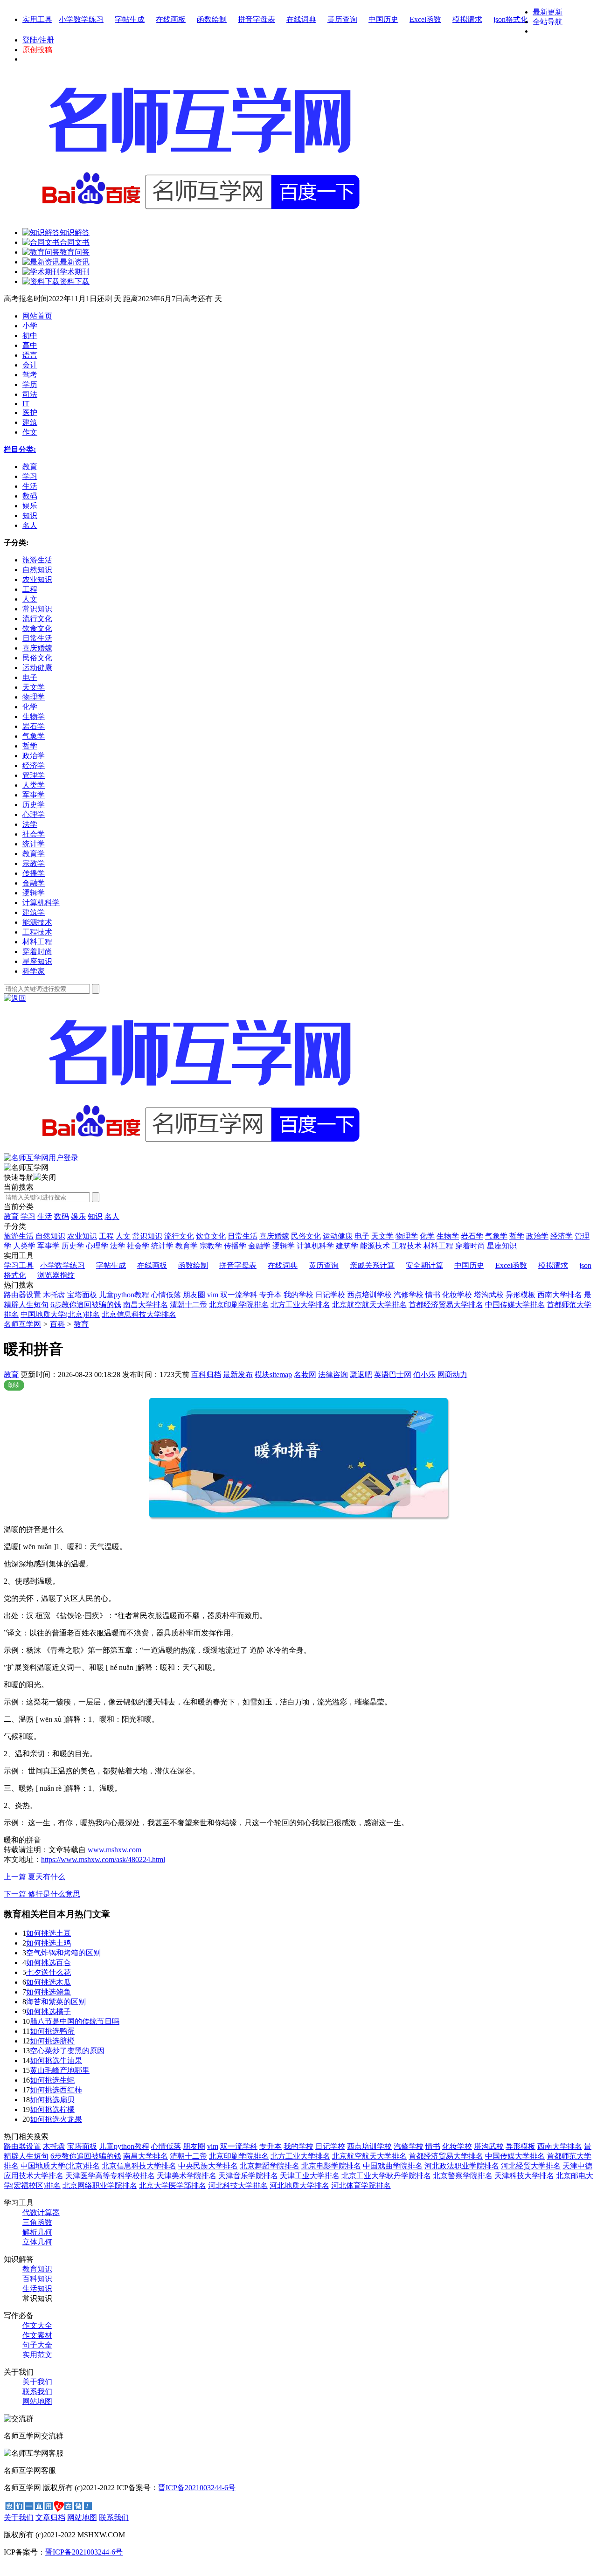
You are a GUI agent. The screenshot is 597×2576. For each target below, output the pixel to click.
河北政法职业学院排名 (462, 2166)
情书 (433, 1295)
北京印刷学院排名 (239, 1305)
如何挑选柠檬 (52, 2109)
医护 (30, 412)
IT (26, 404)
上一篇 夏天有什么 (35, 1877)
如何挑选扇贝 (52, 2100)
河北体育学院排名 (361, 2185)
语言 (30, 355)
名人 (112, 1216)
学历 (30, 384)
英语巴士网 (393, 1375)
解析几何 (37, 2232)
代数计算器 (41, 2212)
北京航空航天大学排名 (369, 1305)
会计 (30, 365)
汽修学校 (409, 1295)
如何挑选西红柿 (56, 2090)
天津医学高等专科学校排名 (110, 2176)
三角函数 (37, 2222)
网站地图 (37, 2401)
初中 (30, 336)
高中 (30, 345)
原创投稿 (37, 50)
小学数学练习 (81, 19)
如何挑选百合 (49, 1963)
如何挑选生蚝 (52, 2080)
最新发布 (238, 1375)
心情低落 (166, 1295)
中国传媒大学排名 (515, 1305)
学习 (28, 1216)
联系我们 (37, 2392)
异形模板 (521, 1295)
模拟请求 (467, 19)
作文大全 (37, 2325)
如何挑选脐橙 (52, 2041)
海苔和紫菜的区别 (56, 2002)
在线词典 (301, 19)
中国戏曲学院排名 (393, 2166)
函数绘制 (212, 19)
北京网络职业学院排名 (100, 2185)
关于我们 (37, 2382)
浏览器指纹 (56, 1275)
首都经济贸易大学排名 (446, 1305)
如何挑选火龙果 (56, 2119)
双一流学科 (239, 1295)
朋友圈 (194, 1295)
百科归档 (206, 1375)
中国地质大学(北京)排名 (60, 1314)
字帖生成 (130, 19)
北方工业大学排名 (300, 1305)
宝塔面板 (82, 1295)
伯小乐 (424, 1375)
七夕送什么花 (49, 1972)
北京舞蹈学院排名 (270, 2166)
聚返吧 (361, 1375)
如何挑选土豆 (49, 1933)
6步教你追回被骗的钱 (86, 1305)
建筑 (30, 422)
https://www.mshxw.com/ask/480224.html (103, 1859)
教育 (11, 1216)
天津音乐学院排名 (248, 2176)
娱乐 (78, 1216)
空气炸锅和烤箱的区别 (63, 1953)
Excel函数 (425, 19)
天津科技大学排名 (524, 2176)
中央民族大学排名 (208, 2166)
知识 (95, 1216)
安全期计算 (424, 1265)
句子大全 (37, 2345)
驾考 (30, 375)
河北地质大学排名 (299, 2185)
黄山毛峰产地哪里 (60, 2070)
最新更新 (548, 12)
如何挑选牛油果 (56, 2060)
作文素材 (37, 2335)
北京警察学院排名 (463, 2176)
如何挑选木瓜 (49, 1982)
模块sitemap (273, 1375)
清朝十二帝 (188, 1305)
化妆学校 (457, 1295)
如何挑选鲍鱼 (49, 1992)
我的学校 (298, 1295)
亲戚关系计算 (372, 1265)
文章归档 (50, 2517)
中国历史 (383, 19)
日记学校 (330, 1295)
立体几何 (37, 2242)
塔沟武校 (489, 1295)
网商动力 (452, 1375)
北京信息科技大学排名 (139, 1314)
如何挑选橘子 (49, 2012)
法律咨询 (333, 1375)
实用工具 (37, 19)
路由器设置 (22, 1295)
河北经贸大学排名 (531, 2166)
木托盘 (54, 1295)
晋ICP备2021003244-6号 (197, 2488)
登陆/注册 (38, 40)
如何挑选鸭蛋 (52, 2031)
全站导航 (548, 22)
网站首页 (37, 316)
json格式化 (511, 19)
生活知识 (37, 2289)
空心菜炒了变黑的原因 (67, 2051)
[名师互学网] (198, 1151)
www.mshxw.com (115, 1850)
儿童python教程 (124, 1295)
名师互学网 (22, 1324)
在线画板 (171, 19)
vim (213, 1295)
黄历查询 (342, 19)
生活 (45, 1216)
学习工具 (19, 1265)
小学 (30, 326)
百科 (57, 1324)
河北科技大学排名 (238, 2185)
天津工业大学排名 (310, 2176)
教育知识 (37, 2269)
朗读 (14, 1385)
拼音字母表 (257, 19)
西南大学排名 (560, 1295)
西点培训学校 (369, 1295)
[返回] (15, 998)
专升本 (271, 1295)
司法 (30, 394)
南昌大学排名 (146, 1305)
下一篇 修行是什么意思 (42, 1894)
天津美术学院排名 (187, 2176)
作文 (30, 432)
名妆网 (305, 1375)
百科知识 (37, 2279)
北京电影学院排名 (331, 2166)
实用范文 (37, 2355)
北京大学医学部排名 (173, 2185)
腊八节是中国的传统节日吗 (75, 2021)
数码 (62, 1216)
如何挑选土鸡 (49, 1943)
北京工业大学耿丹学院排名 (386, 2176)
